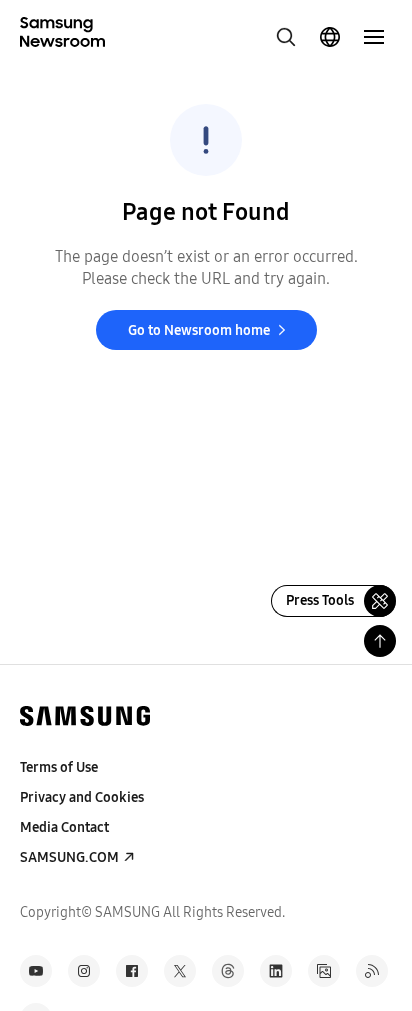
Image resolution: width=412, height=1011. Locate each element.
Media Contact (64, 827)
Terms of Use (59, 767)
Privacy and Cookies (82, 797)
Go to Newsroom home (199, 330)
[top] (380, 641)
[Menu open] (374, 37)
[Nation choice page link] (330, 37)
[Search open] (286, 37)
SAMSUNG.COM (69, 857)
